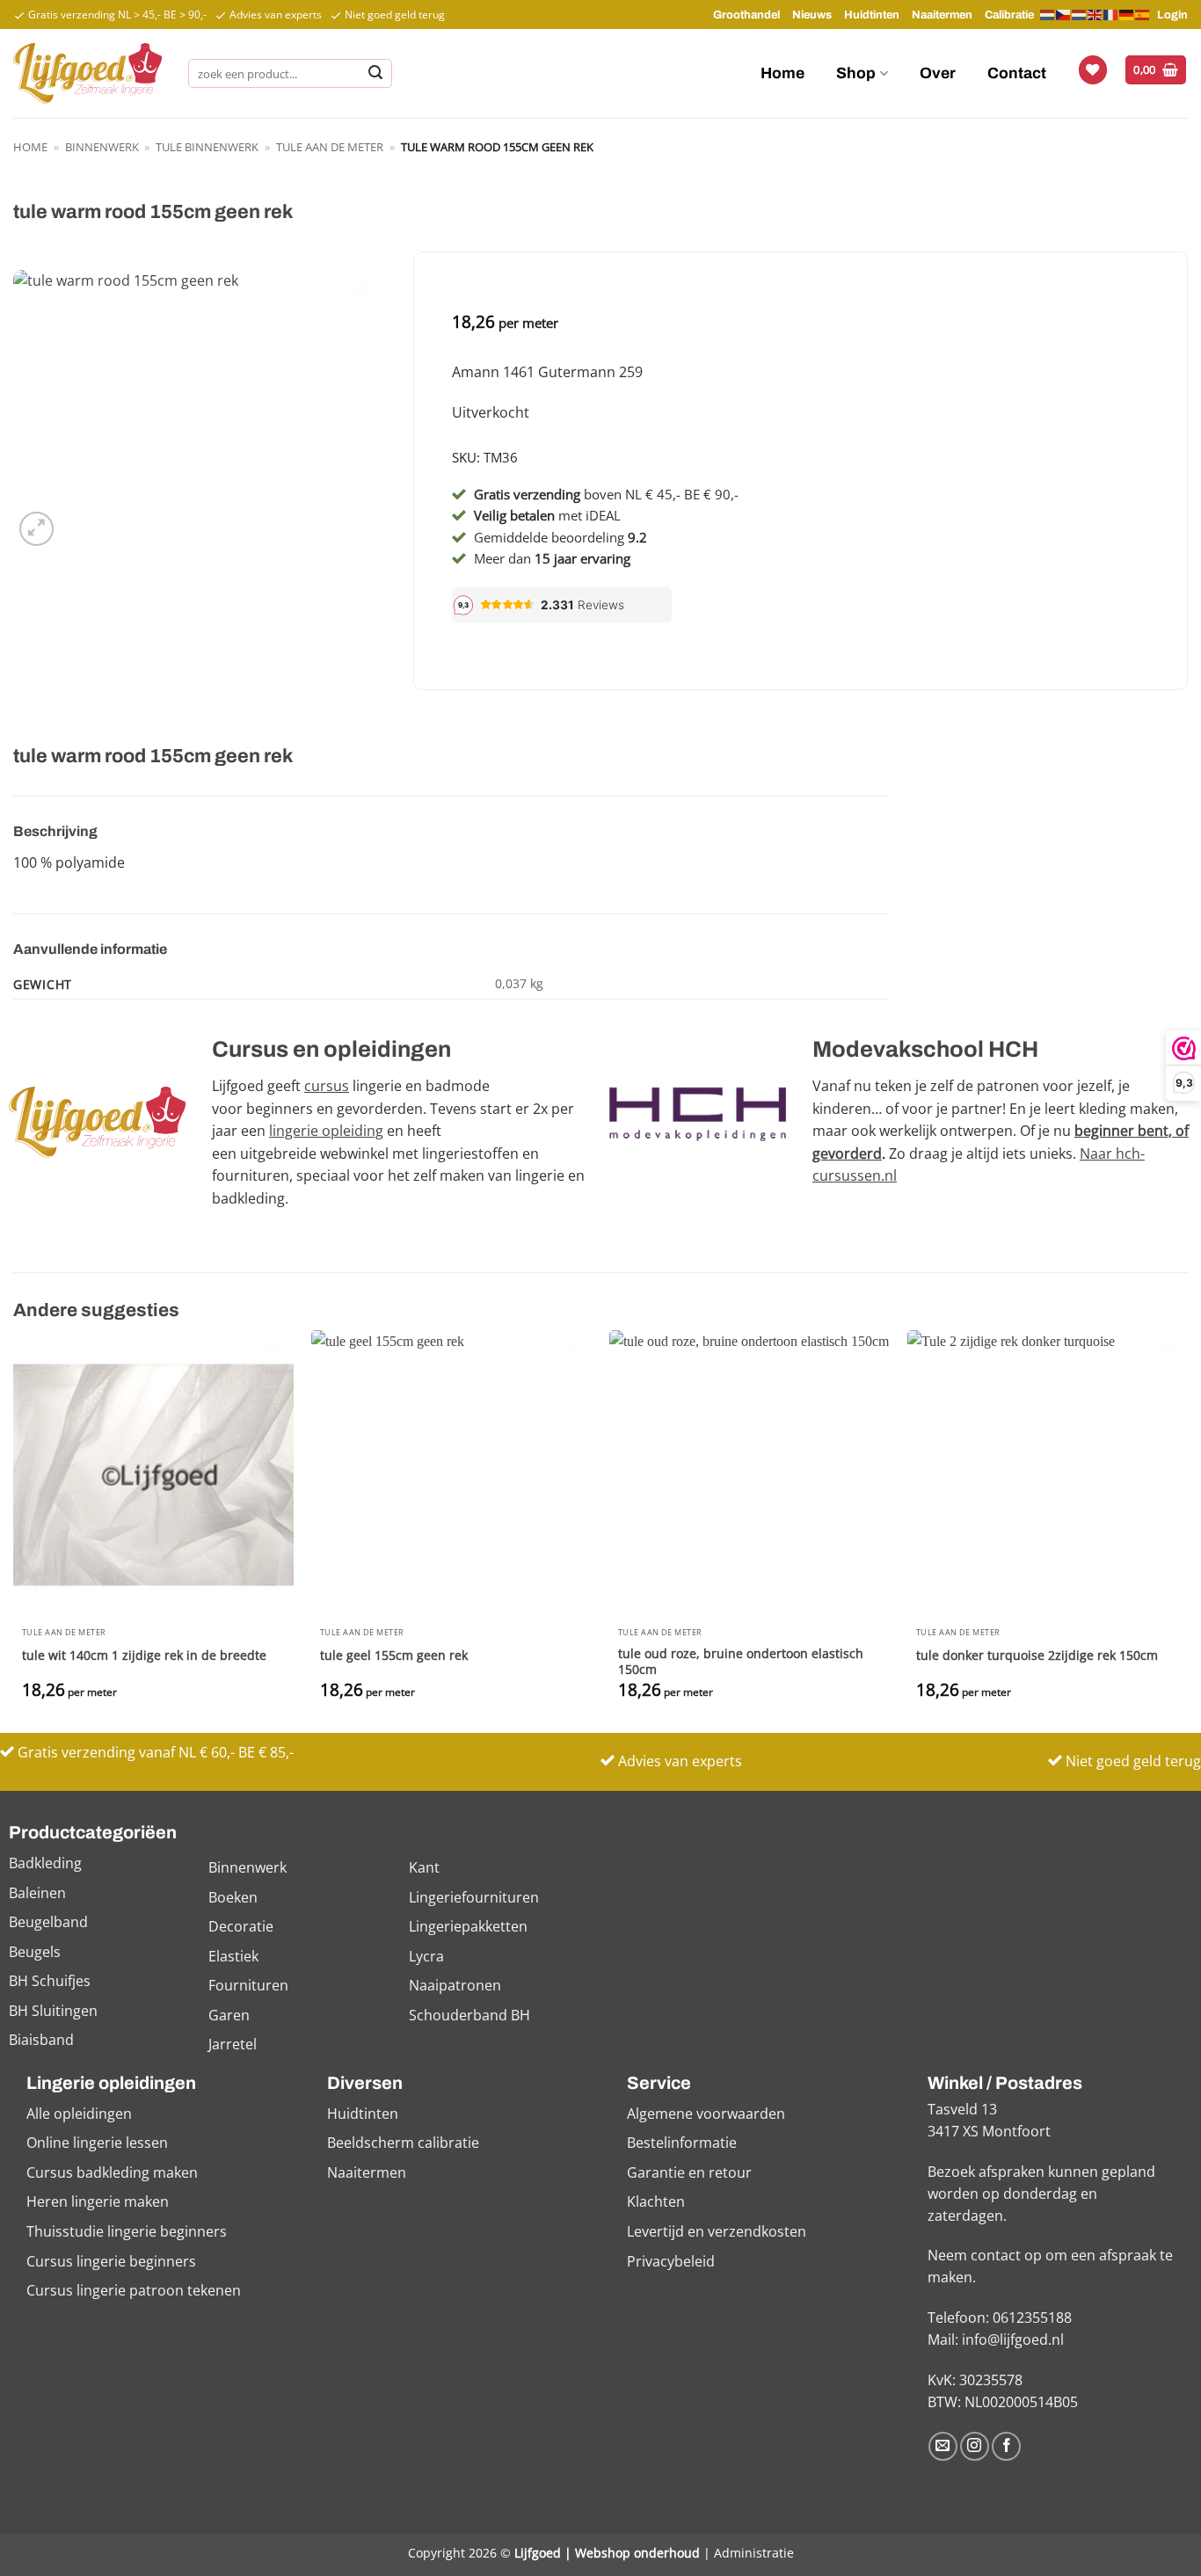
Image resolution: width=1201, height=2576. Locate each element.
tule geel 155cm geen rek (394, 1655)
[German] (1127, 14)
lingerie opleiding (326, 1131)
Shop (856, 73)
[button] (1156, 70)
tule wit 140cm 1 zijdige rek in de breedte (144, 1655)
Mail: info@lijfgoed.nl (996, 2340)
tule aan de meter (330, 147)
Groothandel (746, 15)
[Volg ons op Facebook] (1006, 2446)
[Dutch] (1048, 15)
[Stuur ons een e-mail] (943, 2446)
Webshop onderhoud (637, 2553)
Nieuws (812, 15)
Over (938, 73)
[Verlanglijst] (1093, 70)
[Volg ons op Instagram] (975, 2446)
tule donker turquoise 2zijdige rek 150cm (1037, 1655)
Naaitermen (942, 15)
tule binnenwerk (207, 147)
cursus (327, 1086)
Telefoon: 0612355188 (1000, 2318)
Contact (1017, 73)
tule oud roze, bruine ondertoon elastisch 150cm (741, 1662)
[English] (1095, 14)
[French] (1111, 14)
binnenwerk (102, 147)
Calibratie (1009, 15)
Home (782, 73)
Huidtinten (872, 15)
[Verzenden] (375, 74)
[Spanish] (1143, 14)
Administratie (754, 2553)
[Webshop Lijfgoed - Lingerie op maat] (87, 73)
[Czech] (1064, 14)
